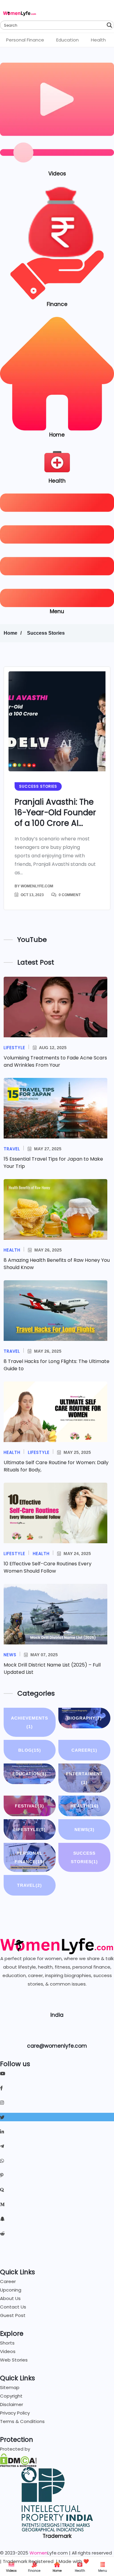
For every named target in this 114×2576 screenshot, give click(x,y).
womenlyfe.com (37, 886)
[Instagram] (57, 2102)
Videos (11, 2571)
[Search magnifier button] (109, 25)
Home (57, 2571)
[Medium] (57, 2204)
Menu (103, 2571)
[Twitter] (57, 2117)
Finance (34, 2571)
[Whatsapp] (57, 2161)
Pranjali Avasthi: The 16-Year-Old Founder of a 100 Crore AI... (55, 813)
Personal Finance (25, 40)
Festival (29, 1806)
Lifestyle (29, 1830)
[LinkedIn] (57, 2132)
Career (84, 1750)
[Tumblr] (57, 2248)
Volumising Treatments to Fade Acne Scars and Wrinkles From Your (55, 1061)
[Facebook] (57, 2088)
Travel (29, 1885)
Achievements (29, 1722)
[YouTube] (57, 2073)
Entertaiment (84, 1778)
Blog (30, 1750)
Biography (85, 1718)
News (85, 1830)
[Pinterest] (57, 2175)
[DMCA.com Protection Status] (18, 2460)
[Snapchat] (57, 2219)
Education (67, 40)
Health (98, 40)
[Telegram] (57, 2146)
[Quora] (57, 2190)
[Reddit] (57, 2233)
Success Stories (46, 633)
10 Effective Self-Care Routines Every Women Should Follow (48, 1567)
